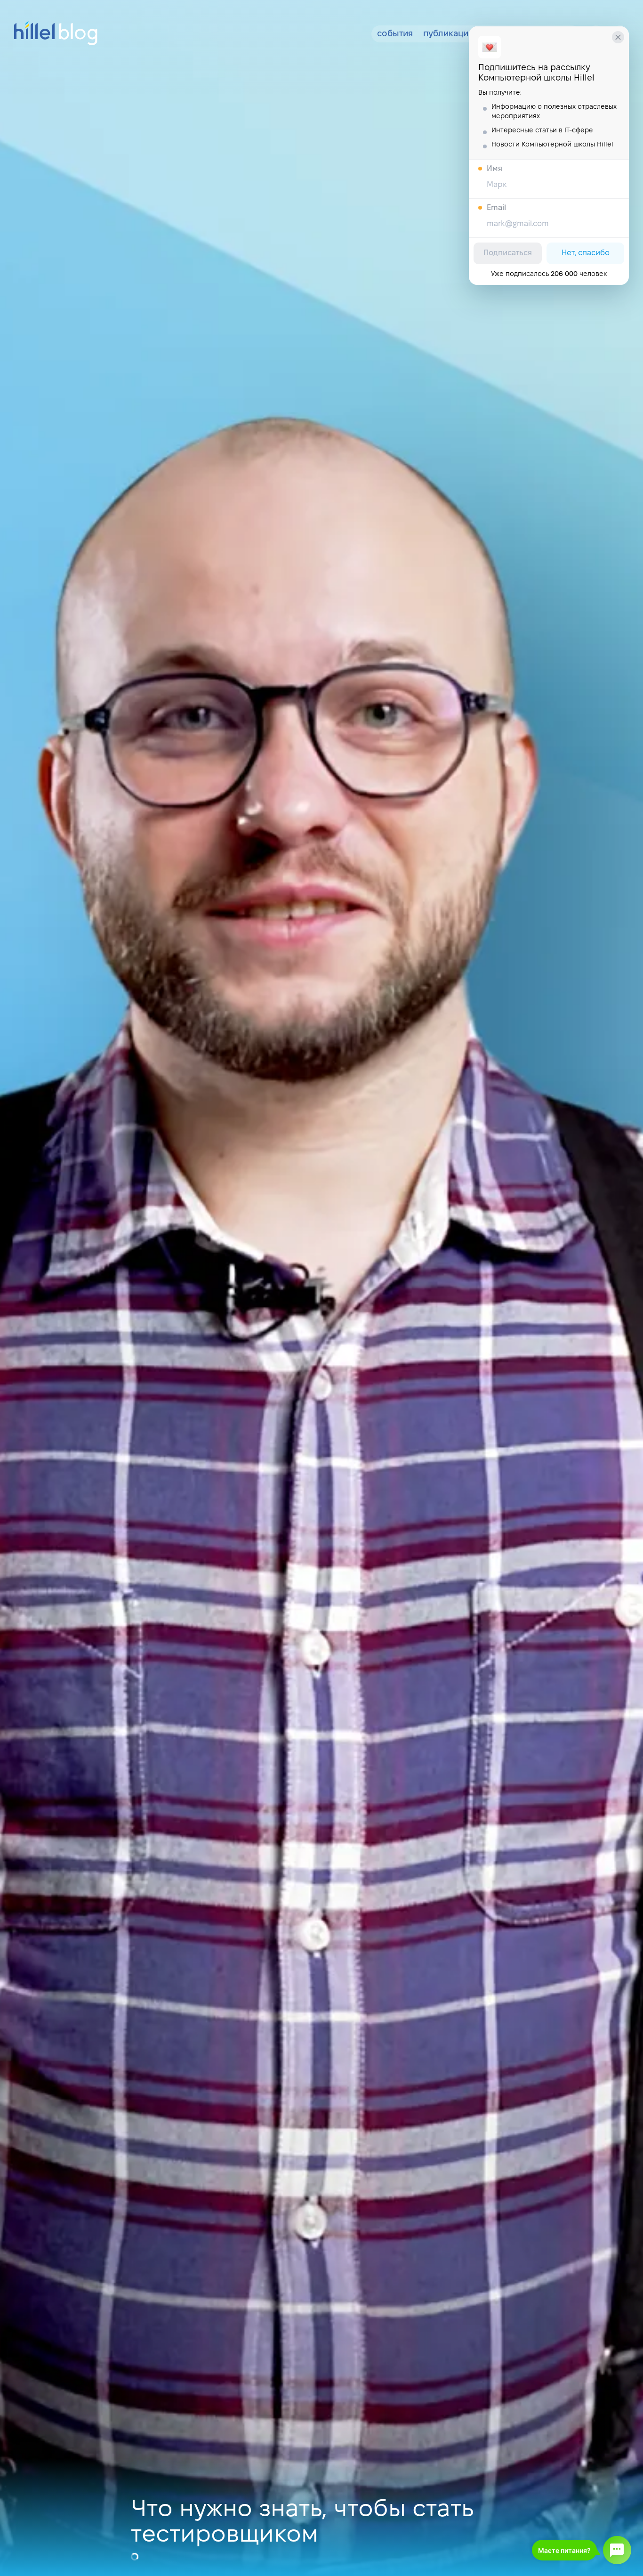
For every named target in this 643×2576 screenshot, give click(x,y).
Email (496, 208)
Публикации (448, 34)
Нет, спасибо (586, 253)
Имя (494, 169)
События (395, 34)
